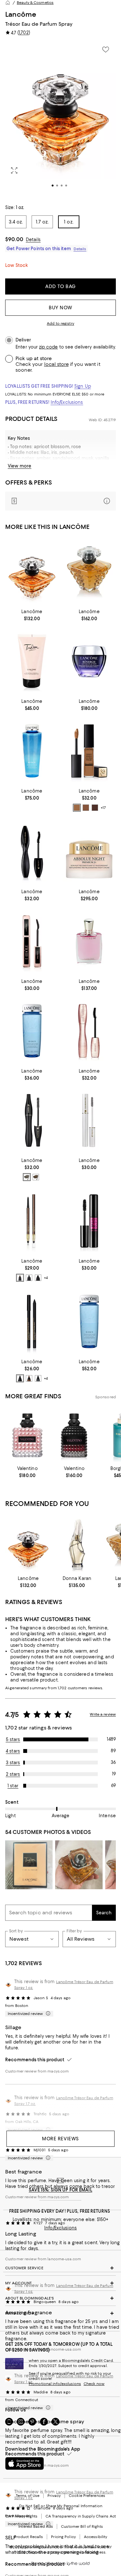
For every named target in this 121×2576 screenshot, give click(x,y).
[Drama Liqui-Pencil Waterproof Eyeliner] (32, 1322)
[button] (60, 119)
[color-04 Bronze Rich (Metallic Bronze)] (20, 1278)
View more (20, 466)
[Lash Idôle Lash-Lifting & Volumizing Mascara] (32, 941)
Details (33, 240)
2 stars (13, 1774)
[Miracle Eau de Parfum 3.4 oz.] (89, 941)
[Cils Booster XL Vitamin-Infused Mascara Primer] (89, 1121)
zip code (48, 347)
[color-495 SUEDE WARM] (77, 808)
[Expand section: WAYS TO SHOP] (60, 2313)
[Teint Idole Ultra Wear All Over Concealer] (89, 751)
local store (56, 364)
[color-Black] (27, 1177)
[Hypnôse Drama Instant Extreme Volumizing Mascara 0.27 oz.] (32, 852)
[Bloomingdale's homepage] (8, 3)
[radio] (77, 808)
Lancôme (21, 14)
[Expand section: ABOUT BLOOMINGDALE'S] (60, 2298)
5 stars (13, 1739)
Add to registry (60, 323)
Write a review (103, 1714)
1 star (13, 1786)
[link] (32, 614)
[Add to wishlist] (106, 50)
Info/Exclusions (67, 402)
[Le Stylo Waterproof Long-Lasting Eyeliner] (32, 1221)
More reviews (60, 2139)
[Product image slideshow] (60, 119)
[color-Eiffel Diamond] (38, 1378)
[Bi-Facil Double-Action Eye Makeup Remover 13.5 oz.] (32, 751)
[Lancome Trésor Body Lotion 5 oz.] (32, 661)
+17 (103, 808)
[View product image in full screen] (14, 170)
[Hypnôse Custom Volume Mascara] (32, 1121)
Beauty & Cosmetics (35, 3)
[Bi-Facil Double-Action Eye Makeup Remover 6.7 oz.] (89, 1322)
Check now (94, 2384)
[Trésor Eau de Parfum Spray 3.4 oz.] (89, 571)
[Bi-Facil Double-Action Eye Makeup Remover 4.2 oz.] (32, 1031)
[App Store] (25, 2463)
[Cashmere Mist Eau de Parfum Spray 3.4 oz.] (77, 1544)
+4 (46, 1278)
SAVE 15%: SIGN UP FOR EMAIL (60, 2190)
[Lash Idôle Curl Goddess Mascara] (89, 1031)
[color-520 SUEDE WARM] (86, 808)
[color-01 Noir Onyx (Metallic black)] (29, 1278)
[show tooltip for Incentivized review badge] (47, 2014)
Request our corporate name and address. (67, 2552)
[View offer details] (60, 501)
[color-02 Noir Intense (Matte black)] (38, 1278)
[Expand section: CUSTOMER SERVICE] (60, 2268)
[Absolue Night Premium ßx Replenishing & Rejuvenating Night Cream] (89, 852)
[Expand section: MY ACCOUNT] (60, 2283)
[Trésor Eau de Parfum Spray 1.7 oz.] (32, 571)
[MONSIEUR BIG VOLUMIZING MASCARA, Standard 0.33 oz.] (89, 1221)
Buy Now (60, 308)
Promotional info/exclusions (55, 2384)
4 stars (13, 1751)
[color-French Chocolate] (29, 1378)
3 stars (13, 1763)
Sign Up (83, 386)
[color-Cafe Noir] (20, 1378)
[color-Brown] (36, 1177)
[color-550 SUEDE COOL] (95, 808)
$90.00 (14, 239)
